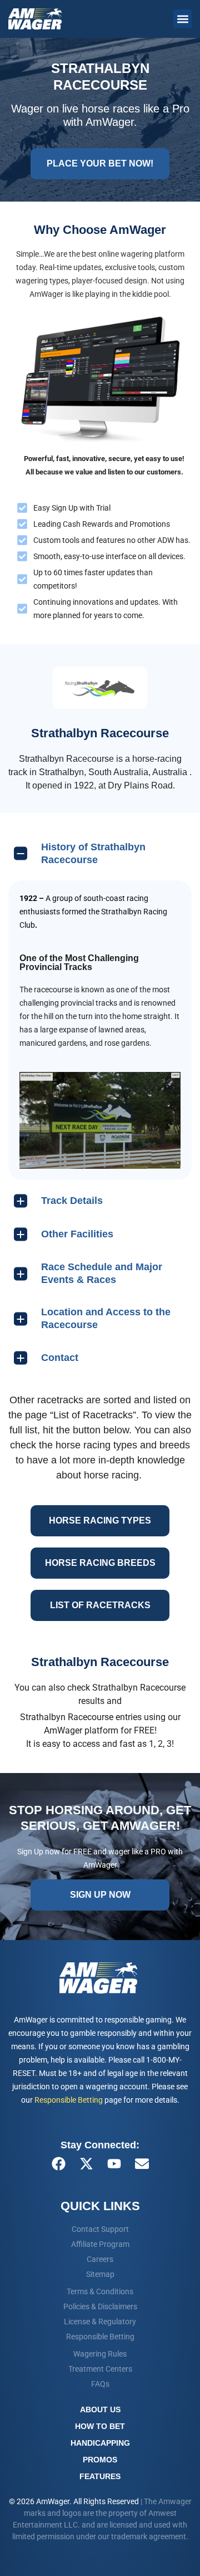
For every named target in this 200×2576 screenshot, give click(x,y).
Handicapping (100, 2443)
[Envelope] (142, 2164)
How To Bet (100, 2426)
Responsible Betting (69, 2100)
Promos (100, 2460)
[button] (182, 19)
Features (100, 2476)
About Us (100, 2410)
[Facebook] (58, 2164)
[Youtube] (114, 2164)
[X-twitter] (86, 2164)
